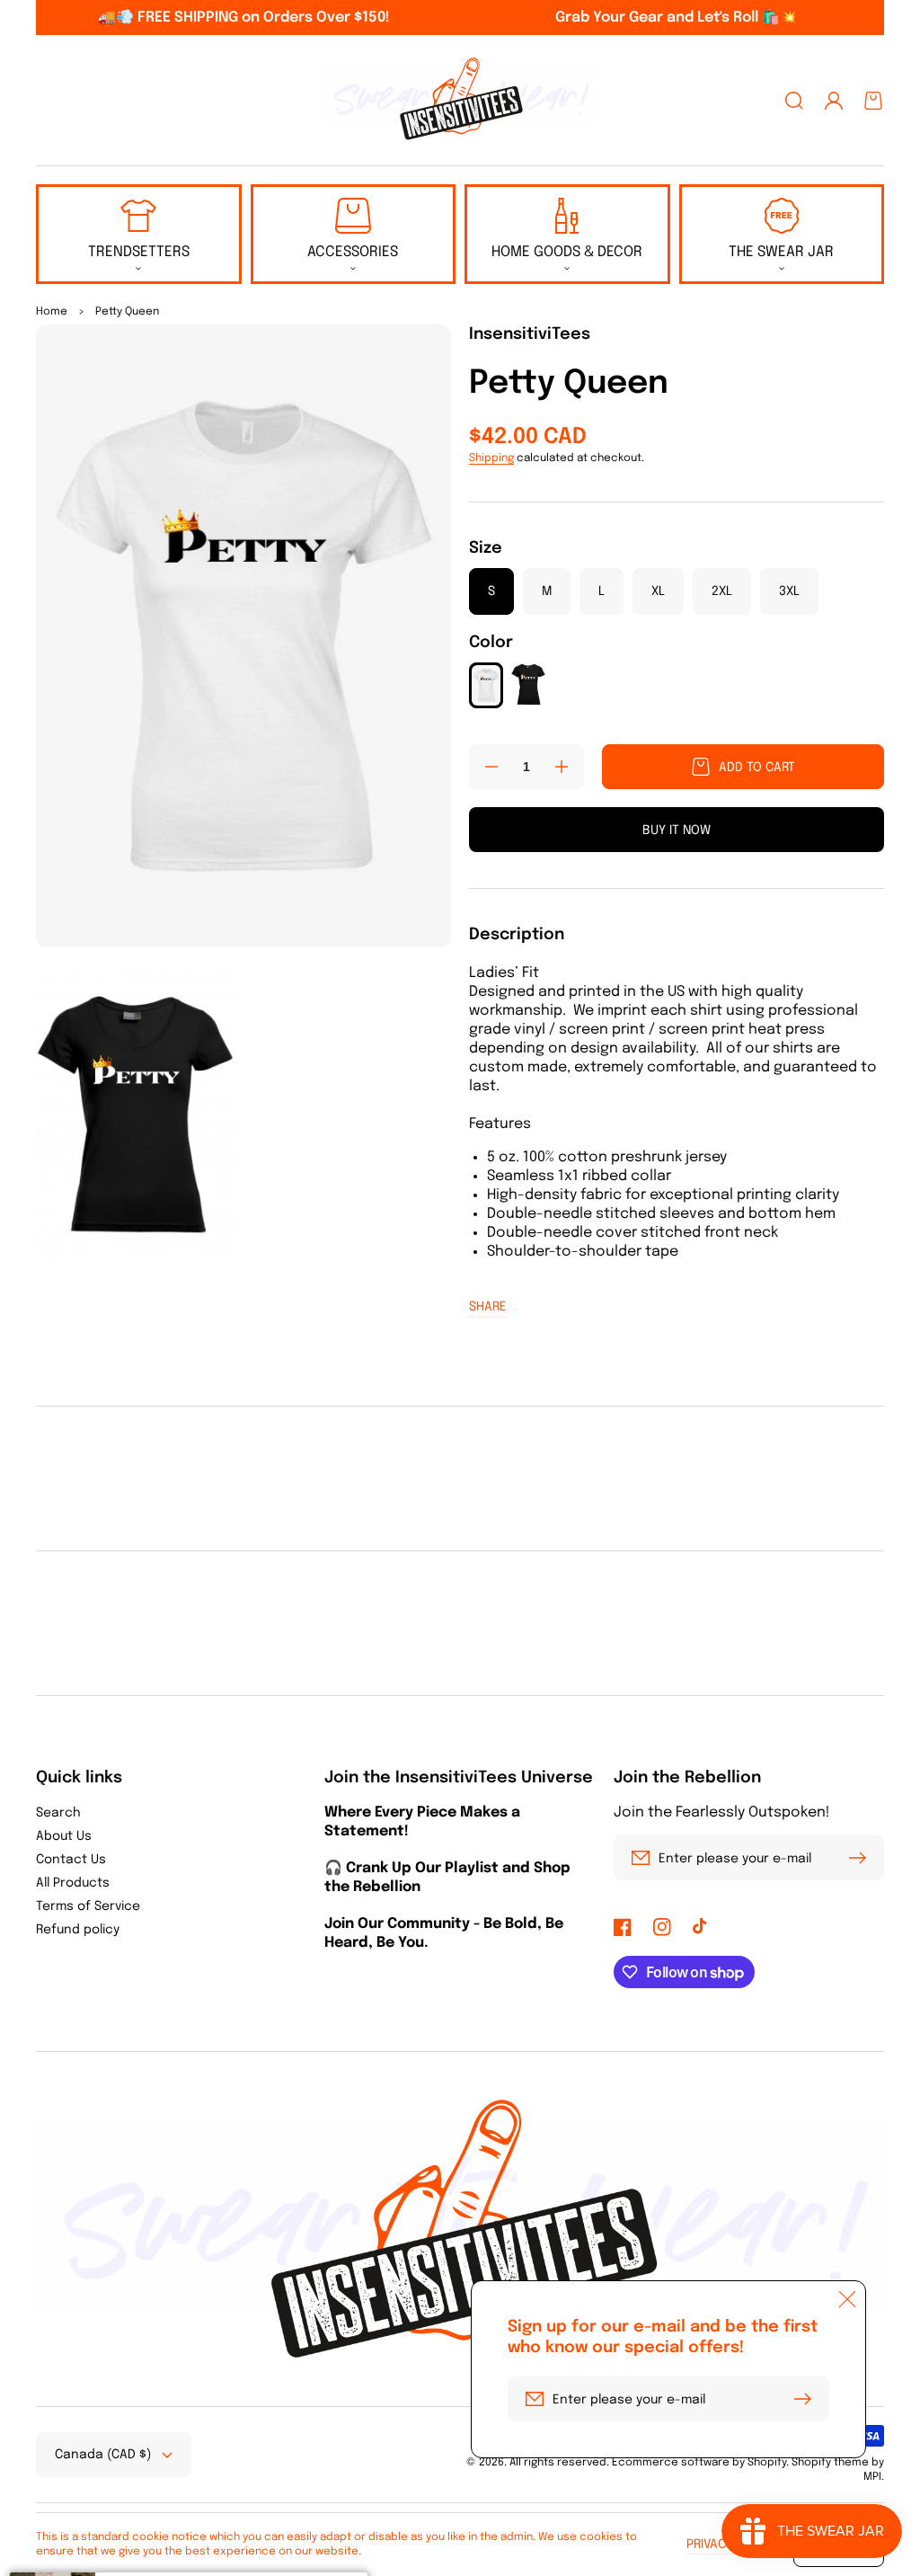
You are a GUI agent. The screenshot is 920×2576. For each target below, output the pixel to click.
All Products (73, 1883)
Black (528, 684)
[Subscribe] (862, 1858)
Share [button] (488, 1307)
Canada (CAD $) (103, 2455)
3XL (789, 591)
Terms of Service (88, 1906)
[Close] (847, 2299)
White (486, 685)
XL (658, 591)
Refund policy (78, 1930)
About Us (64, 1836)
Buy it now (677, 831)
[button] (794, 101)
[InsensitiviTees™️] (460, 101)
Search (58, 1813)
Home (52, 312)
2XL (722, 591)
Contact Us (71, 1860)
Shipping (491, 458)
